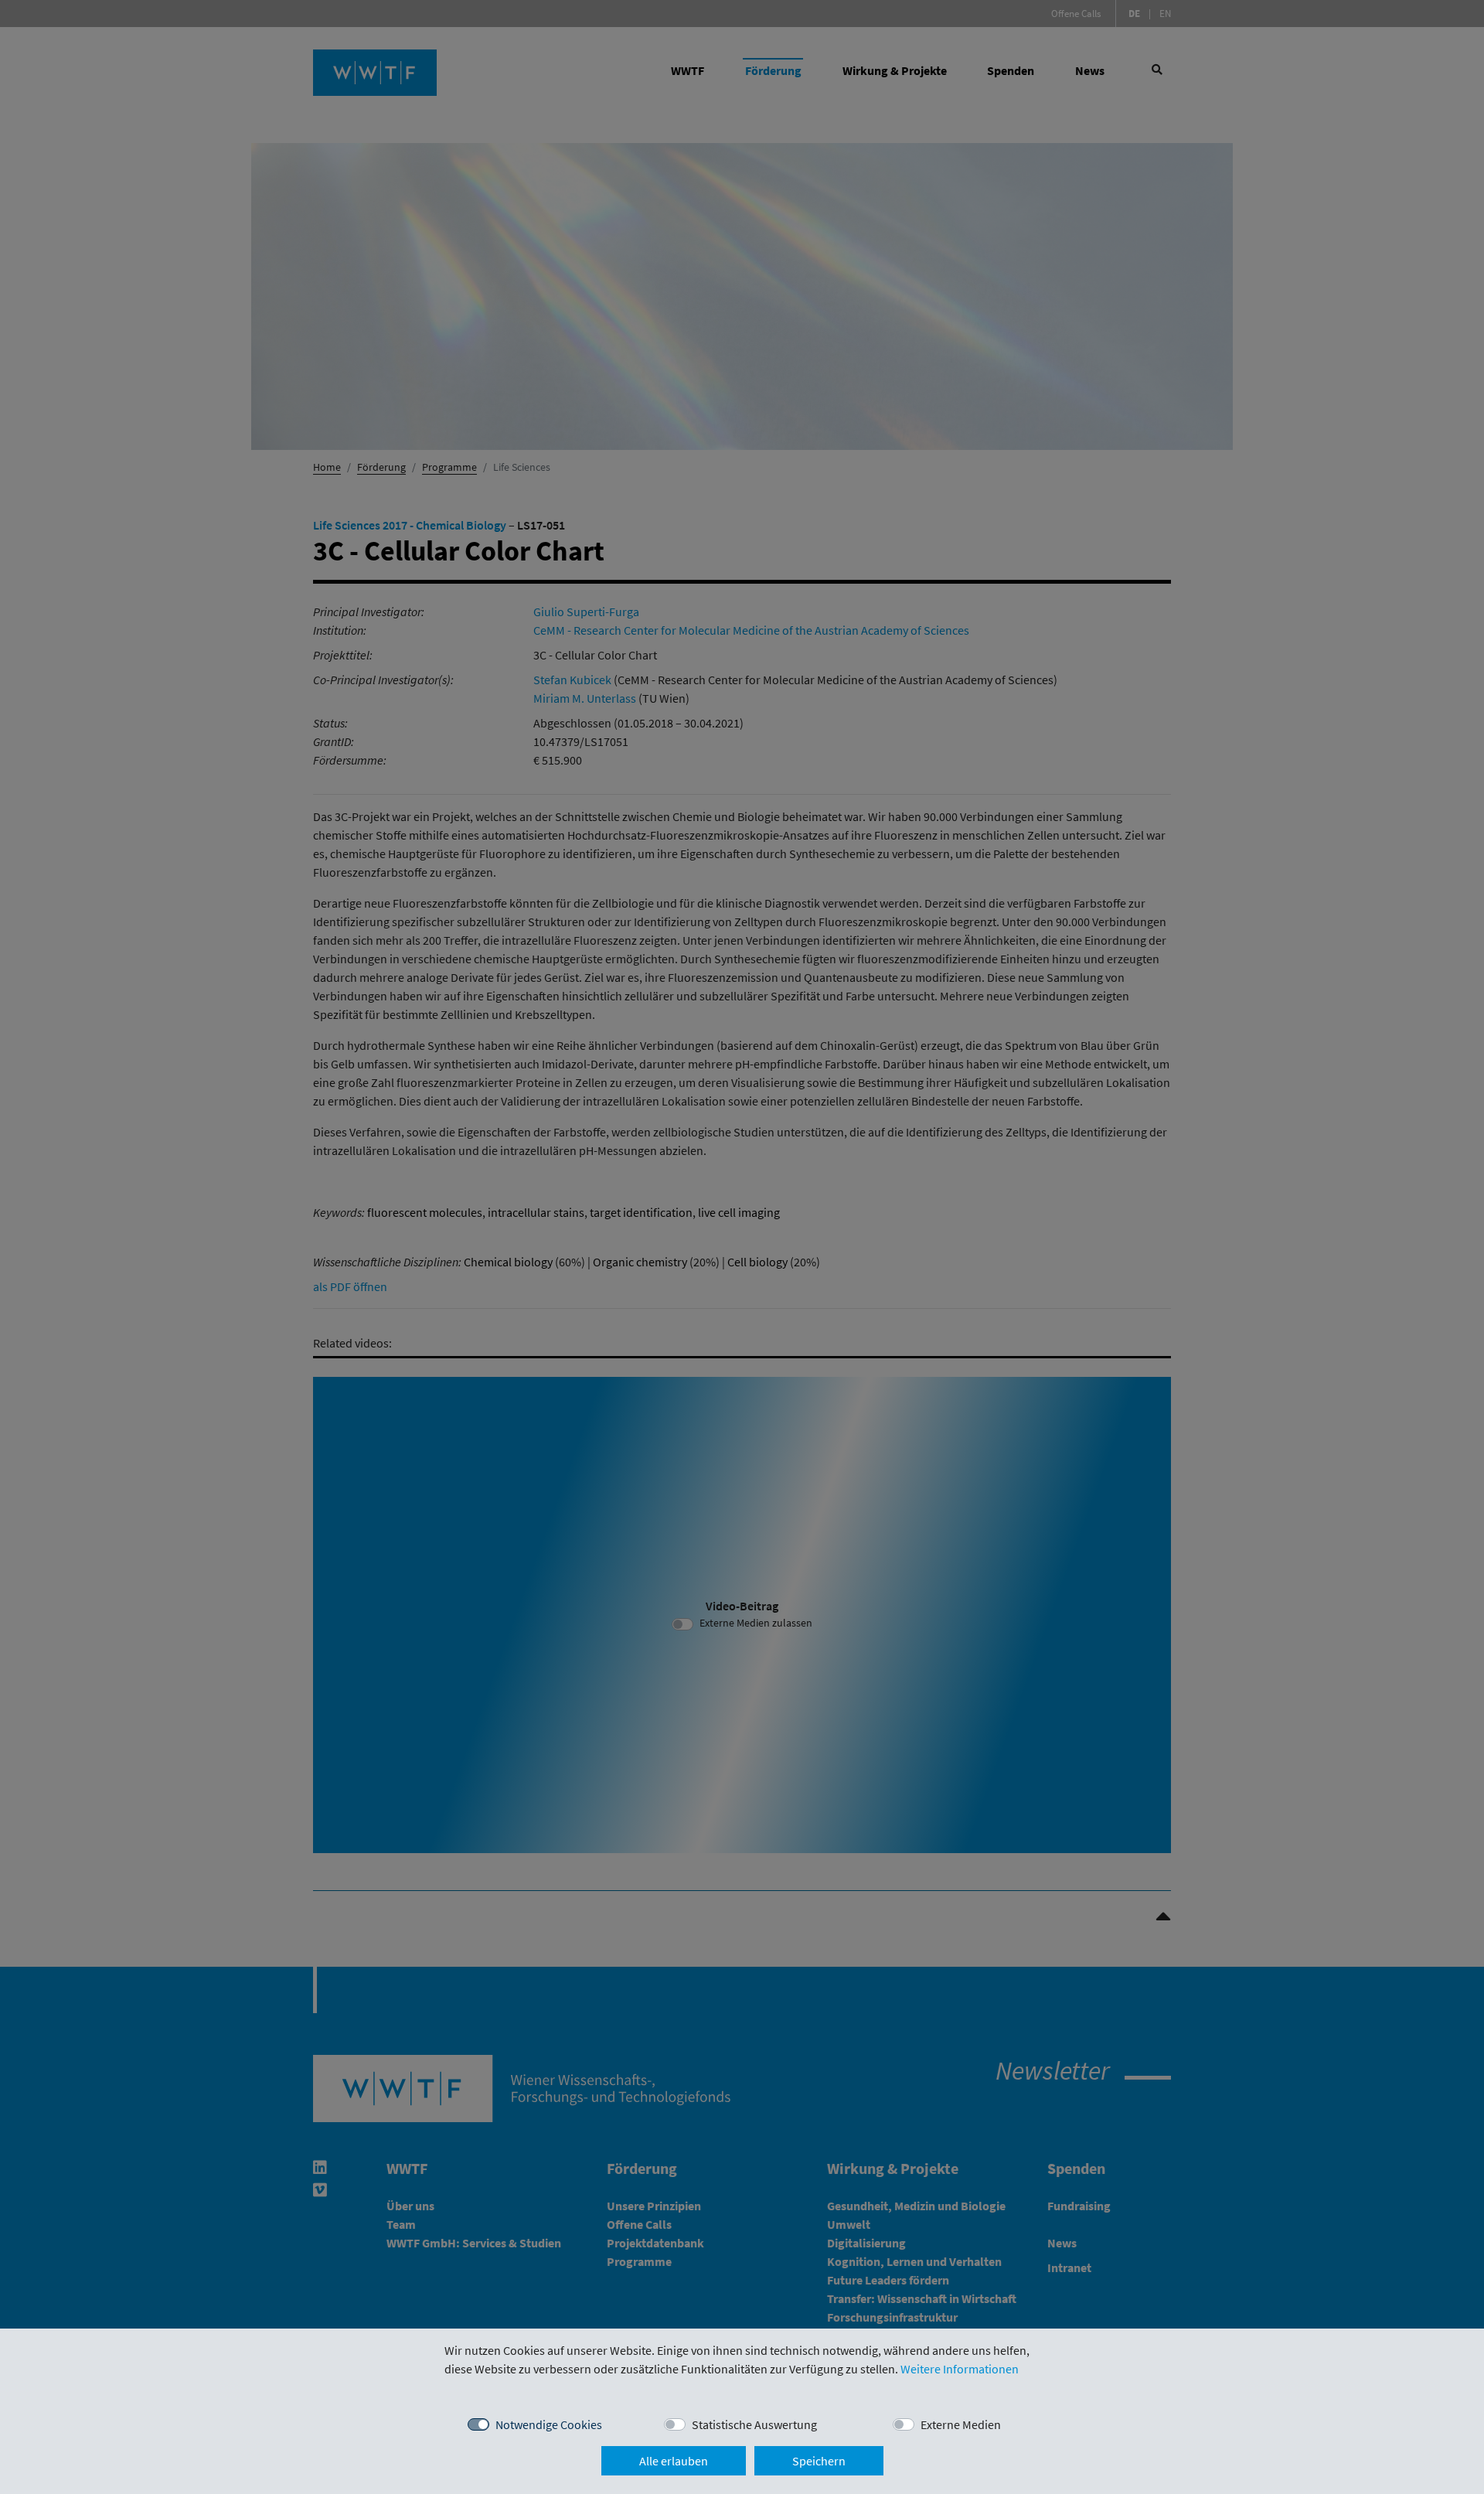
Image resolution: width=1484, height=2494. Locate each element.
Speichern (819, 2461)
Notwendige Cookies (549, 2424)
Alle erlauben (674, 2461)
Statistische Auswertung (754, 2424)
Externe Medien (961, 2424)
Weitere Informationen (960, 2369)
